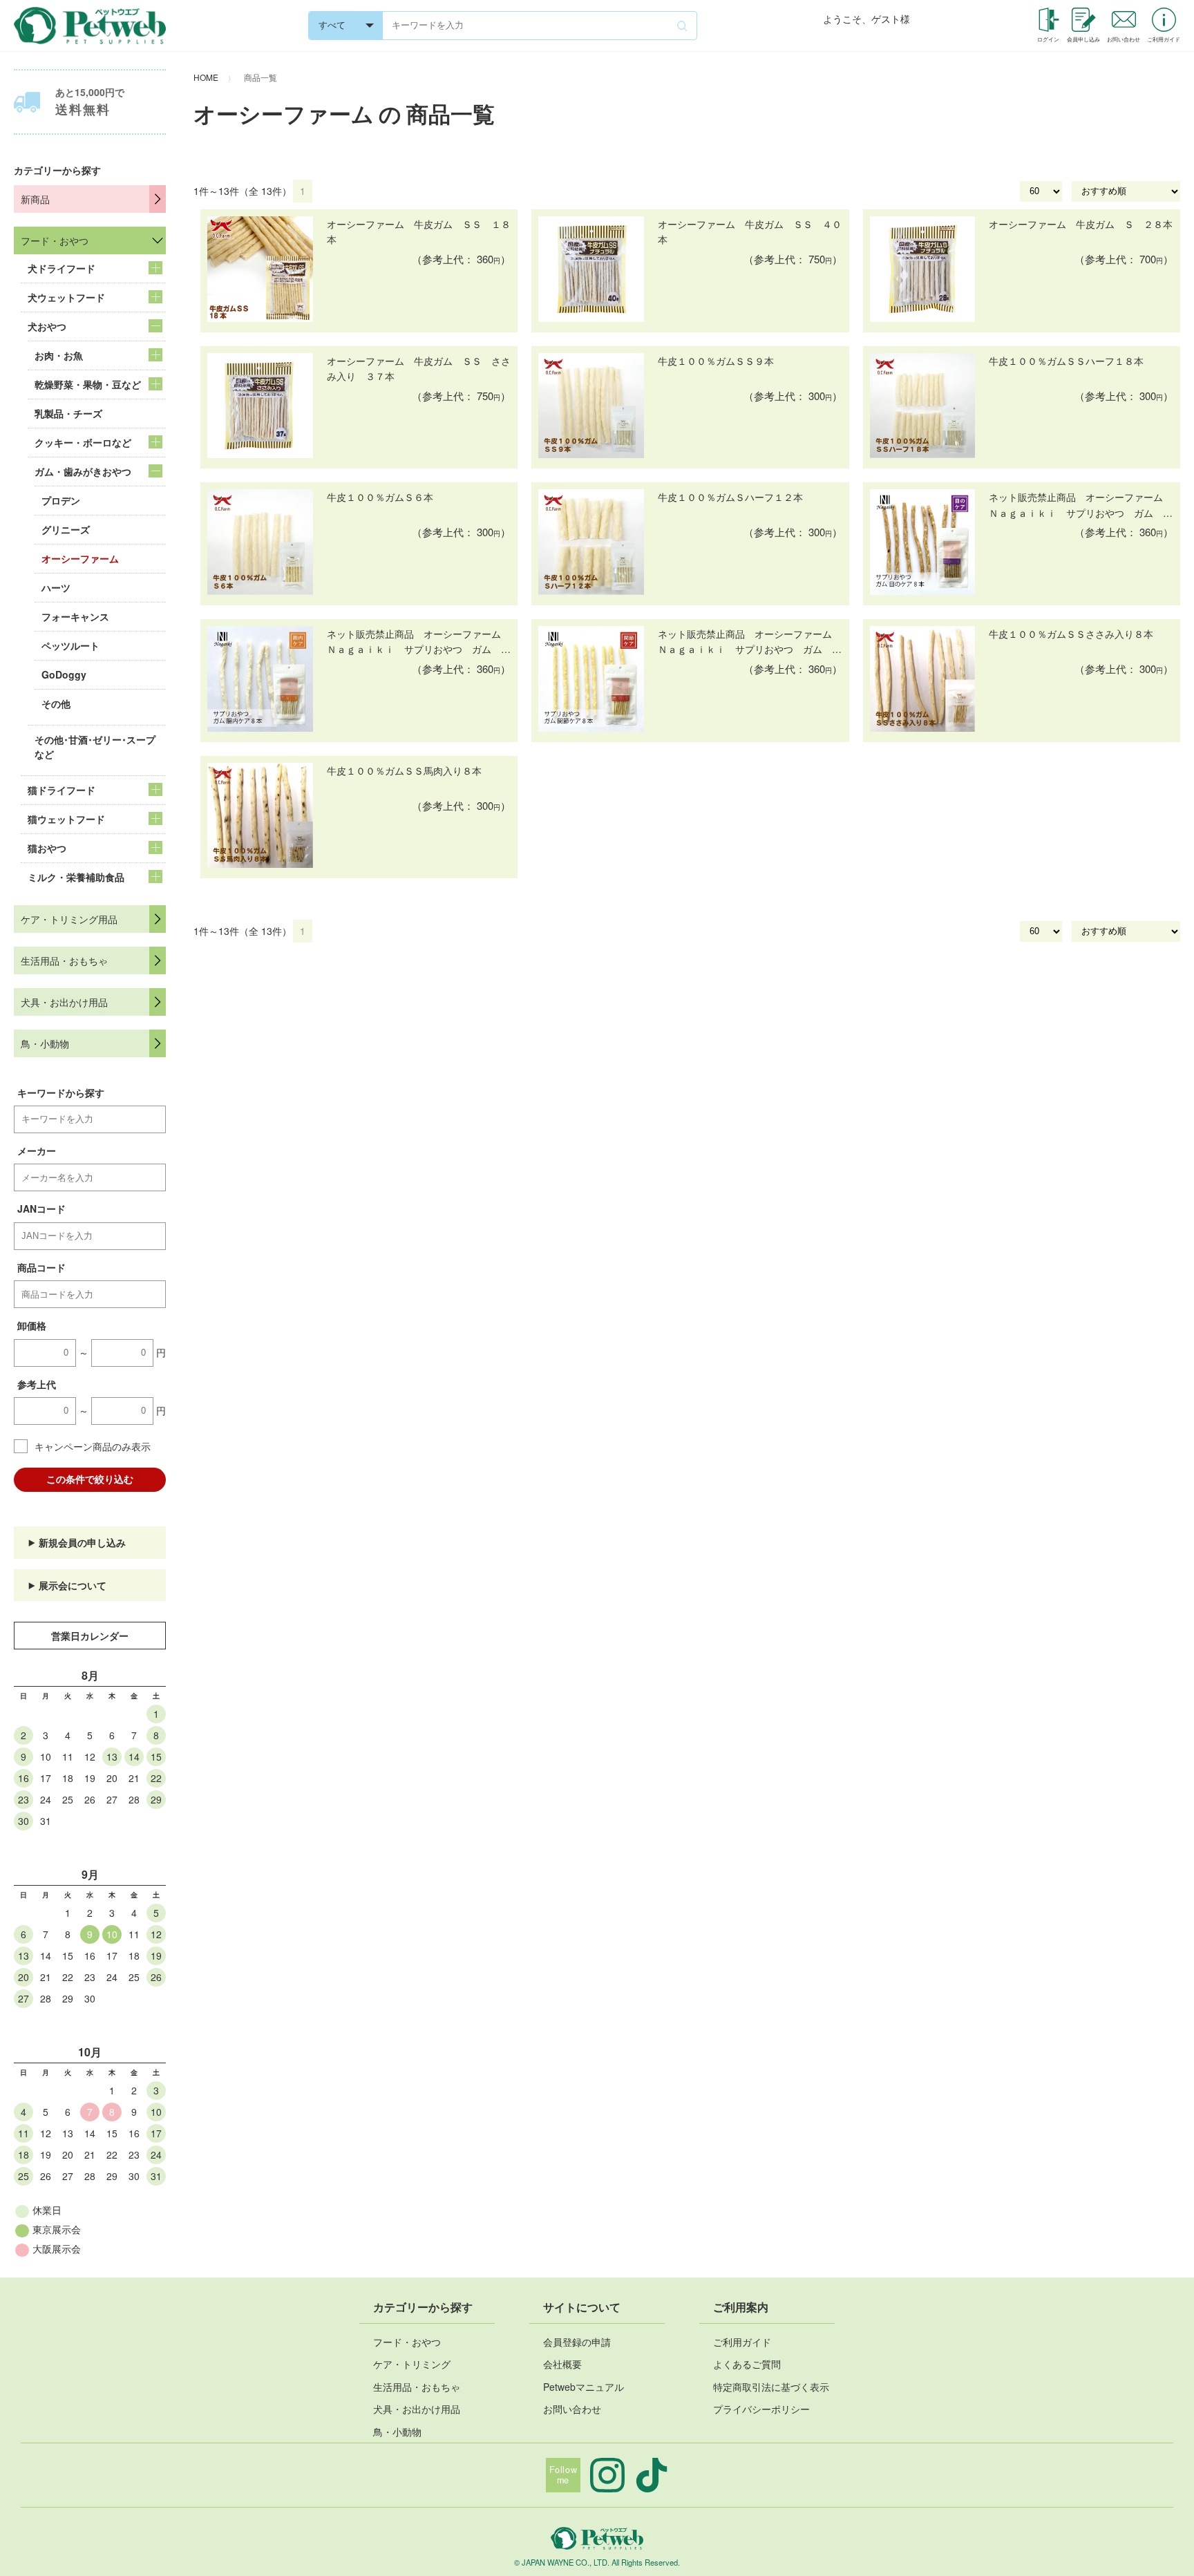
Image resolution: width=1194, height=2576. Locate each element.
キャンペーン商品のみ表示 (93, 1446)
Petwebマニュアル (584, 2387)
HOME (206, 77)
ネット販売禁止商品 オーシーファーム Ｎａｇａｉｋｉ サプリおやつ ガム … (1081, 504)
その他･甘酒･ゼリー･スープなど (95, 747)
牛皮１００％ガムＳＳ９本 (716, 361)
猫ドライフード (61, 790)
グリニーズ (66, 529)
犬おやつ (47, 326)
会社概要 (562, 2364)
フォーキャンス (75, 616)
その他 (56, 703)
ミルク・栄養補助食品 (76, 877)
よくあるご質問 (747, 2364)
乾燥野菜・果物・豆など (88, 384)
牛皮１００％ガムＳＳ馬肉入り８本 (404, 770)
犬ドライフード (61, 268)
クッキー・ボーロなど (83, 442)
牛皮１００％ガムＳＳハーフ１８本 (1066, 361)
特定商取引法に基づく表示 (771, 2387)
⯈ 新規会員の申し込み (77, 1542)
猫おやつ (47, 848)
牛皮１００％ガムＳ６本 (380, 497)
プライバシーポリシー (761, 2409)
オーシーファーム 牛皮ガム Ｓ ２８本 (1081, 224)
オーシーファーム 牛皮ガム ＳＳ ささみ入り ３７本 (419, 368)
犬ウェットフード (66, 297)
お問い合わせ (572, 2409)
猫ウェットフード (66, 819)
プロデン (61, 500)
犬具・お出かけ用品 (64, 1002)
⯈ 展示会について (67, 1585)
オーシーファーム (80, 558)
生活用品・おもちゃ (64, 960)
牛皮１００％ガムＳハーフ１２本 (730, 497)
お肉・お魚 (59, 355)
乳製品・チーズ (68, 413)
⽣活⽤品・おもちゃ (417, 2387)
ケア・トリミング (412, 2364)
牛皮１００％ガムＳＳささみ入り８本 (1071, 634)
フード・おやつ (55, 240)
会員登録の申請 (577, 2342)
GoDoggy (64, 674)
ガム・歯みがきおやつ (83, 471)
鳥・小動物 (45, 1043)
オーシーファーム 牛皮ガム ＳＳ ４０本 (750, 231)
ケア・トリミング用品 (69, 919)
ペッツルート (70, 645)
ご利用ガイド (742, 2342)
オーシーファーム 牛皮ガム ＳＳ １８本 (419, 231)
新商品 (35, 199)
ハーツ (56, 587)
